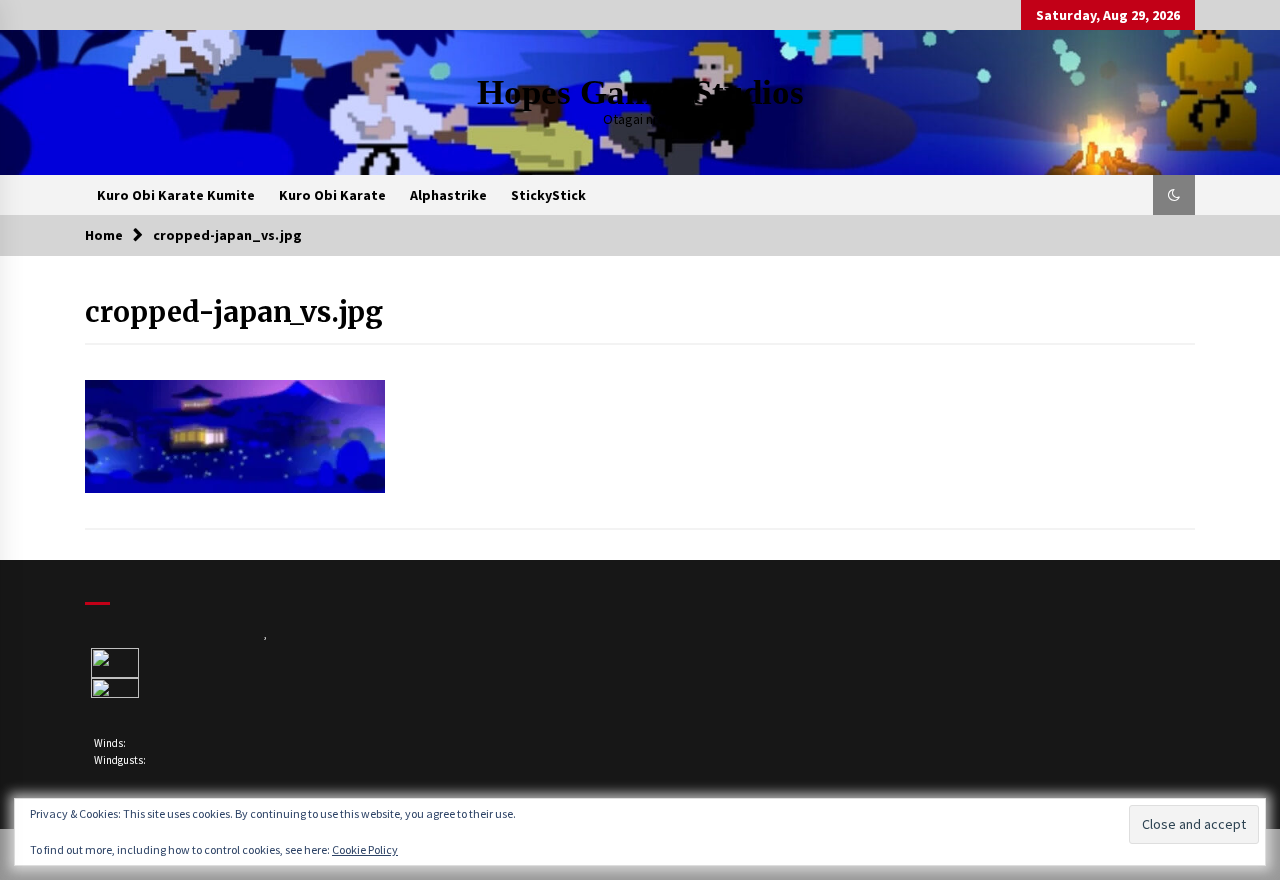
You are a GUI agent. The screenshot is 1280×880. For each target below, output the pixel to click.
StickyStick (548, 195)
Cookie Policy (365, 849)
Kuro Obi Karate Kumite (176, 195)
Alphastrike (448, 195)
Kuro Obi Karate (332, 195)
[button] (1174, 195)
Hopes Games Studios (640, 92)
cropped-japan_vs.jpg (234, 312)
